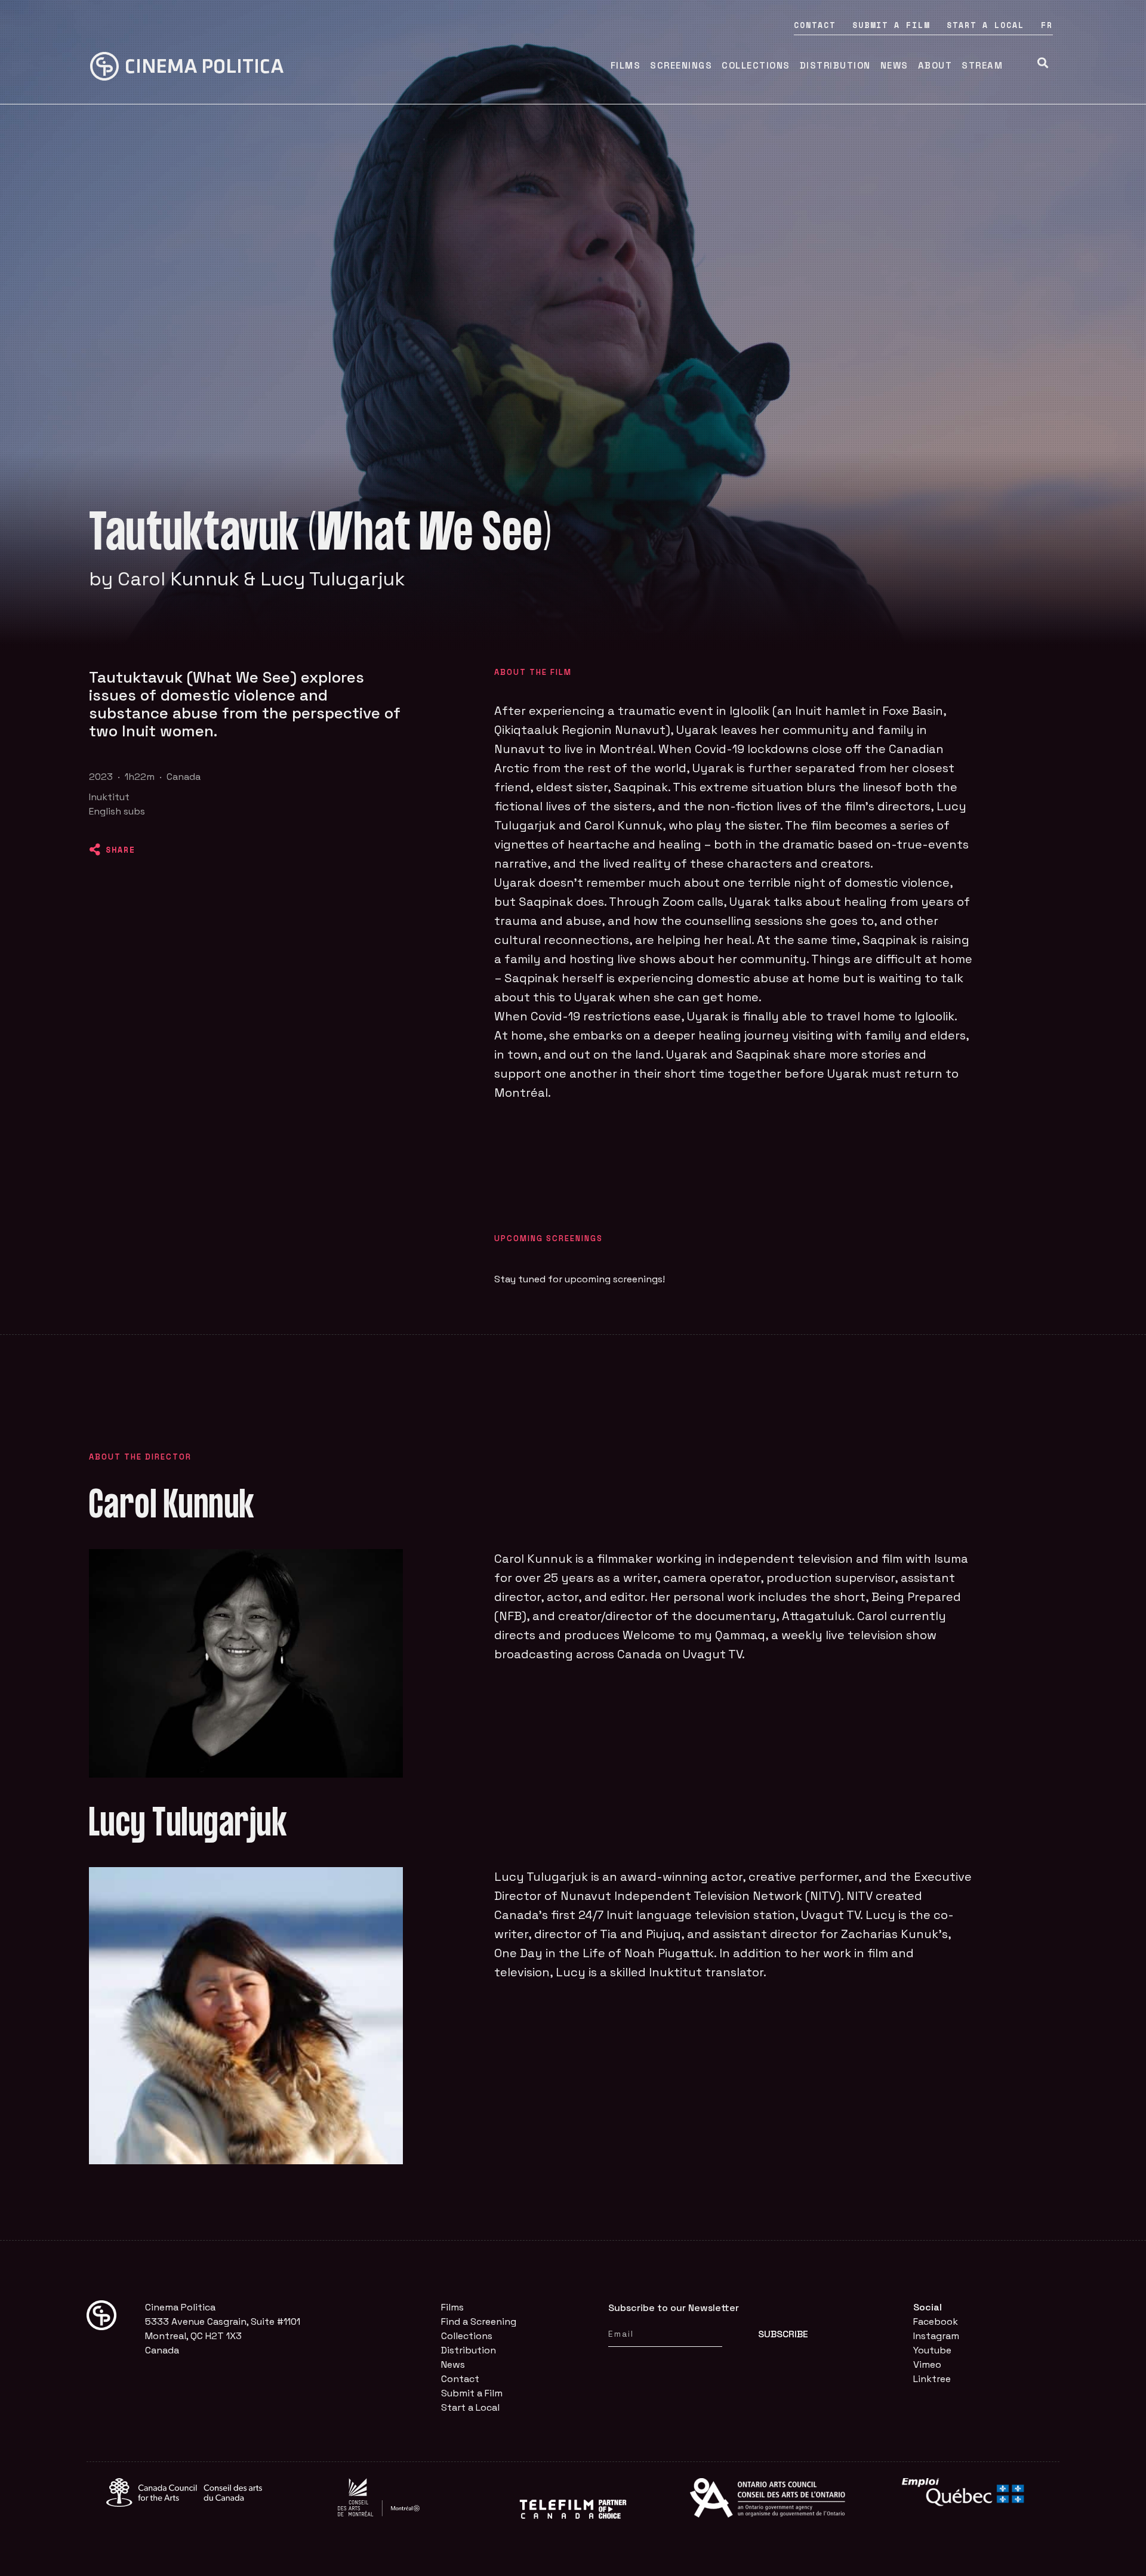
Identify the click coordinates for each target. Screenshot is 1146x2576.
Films (626, 65)
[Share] (95, 850)
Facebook (936, 2322)
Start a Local (985, 25)
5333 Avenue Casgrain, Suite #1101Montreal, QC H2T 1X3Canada (223, 2336)
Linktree (932, 2379)
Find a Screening (479, 2322)
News (894, 65)
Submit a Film (891, 25)
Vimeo (927, 2364)
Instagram (936, 2336)
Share (121, 850)
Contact (815, 25)
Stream (982, 65)
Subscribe (783, 2334)
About (935, 65)
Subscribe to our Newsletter (674, 2308)
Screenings (681, 65)
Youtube (932, 2350)
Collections (756, 65)
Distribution (835, 65)
